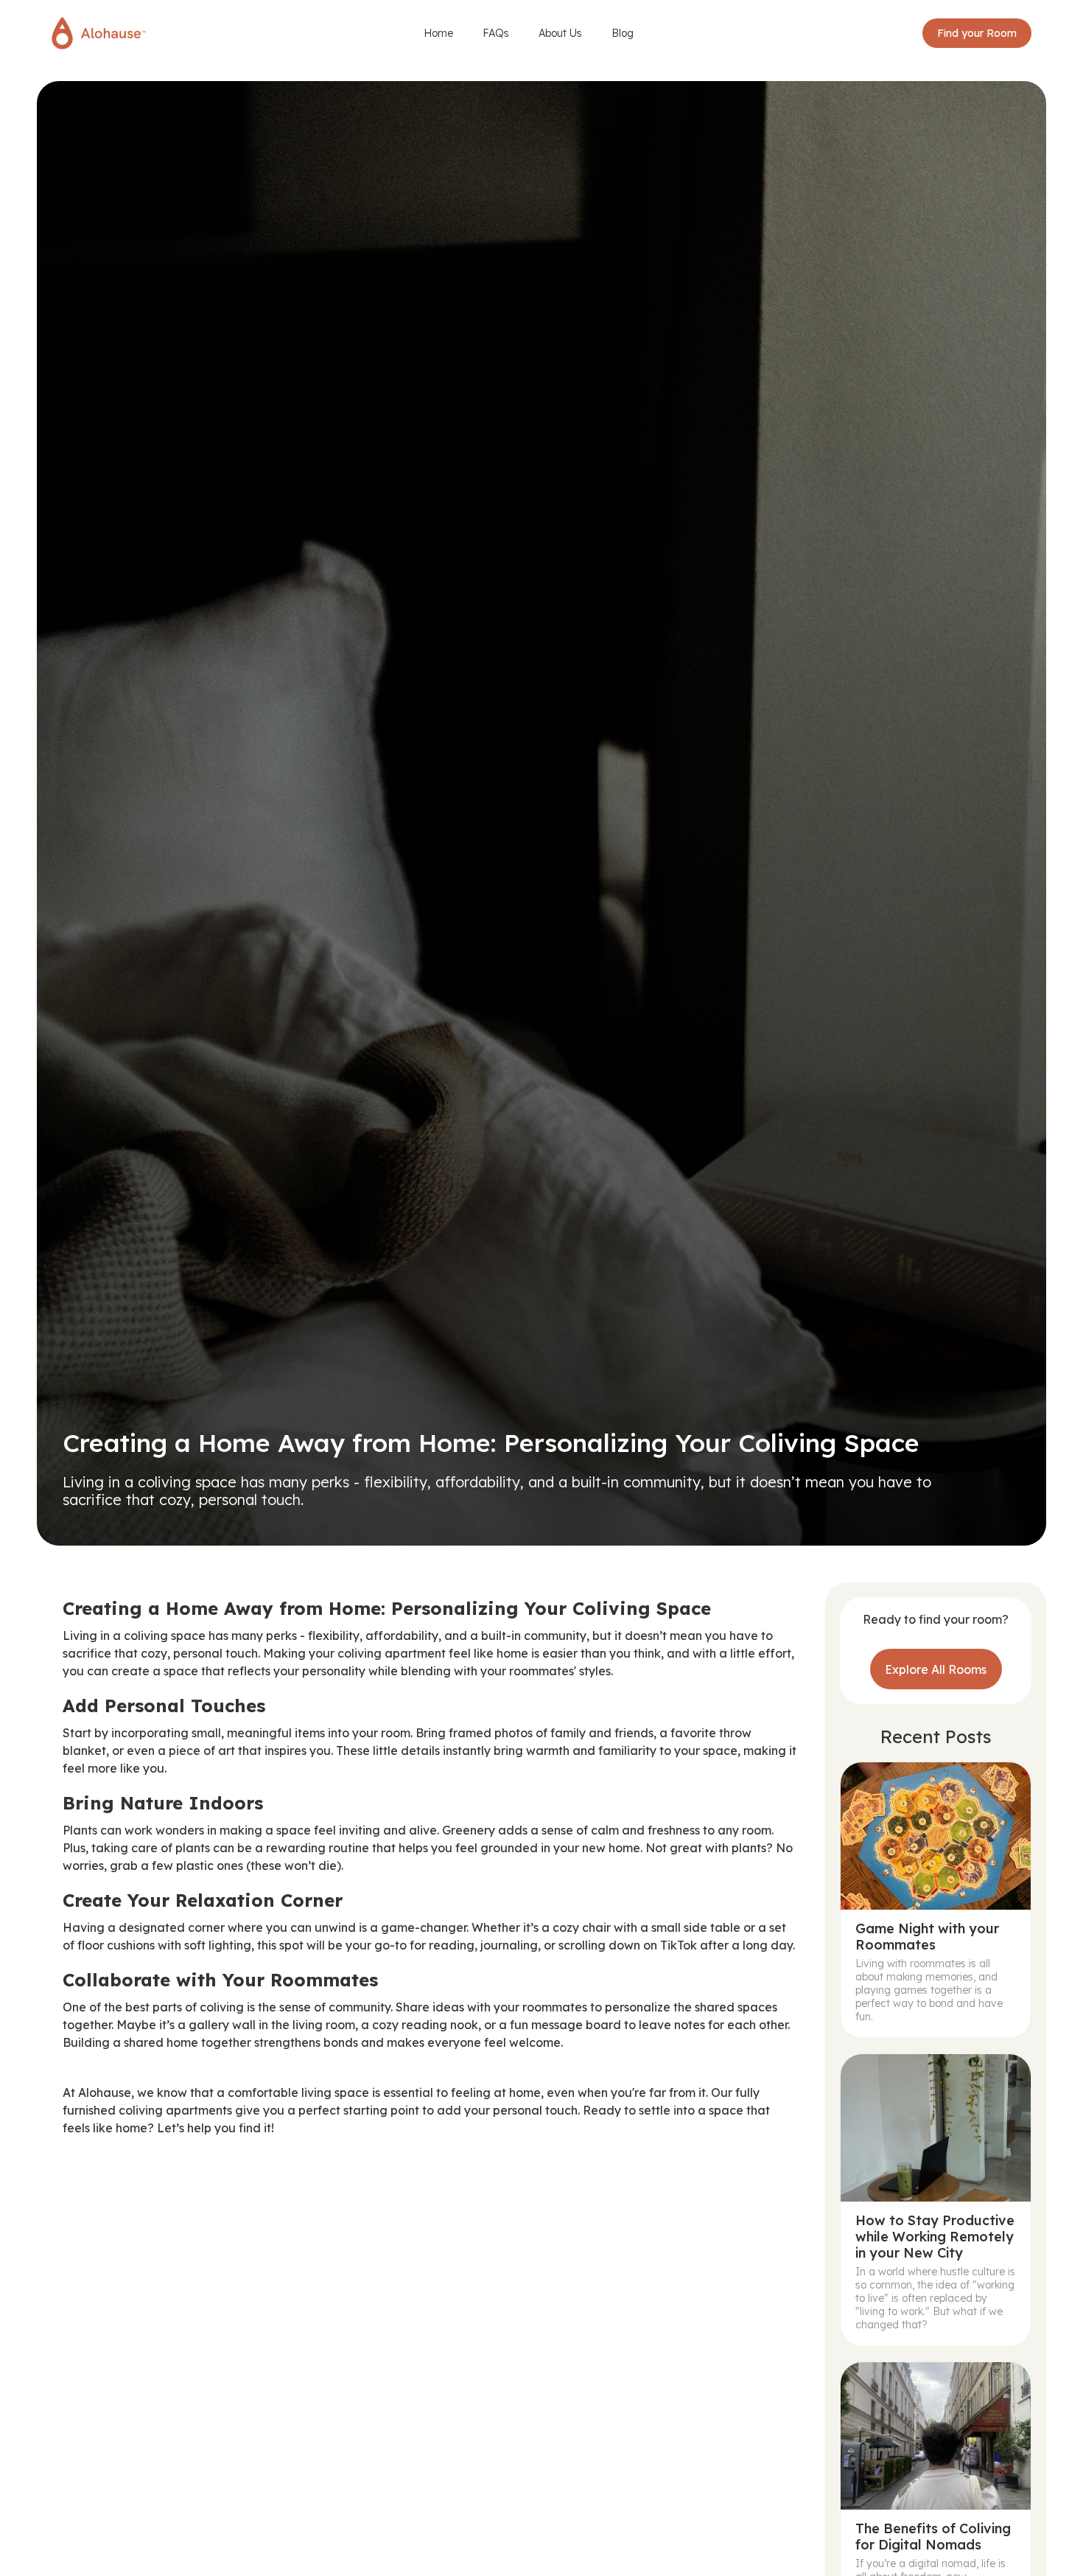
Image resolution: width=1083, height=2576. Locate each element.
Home (438, 33)
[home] (99, 33)
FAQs (496, 33)
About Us (560, 33)
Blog (623, 33)
